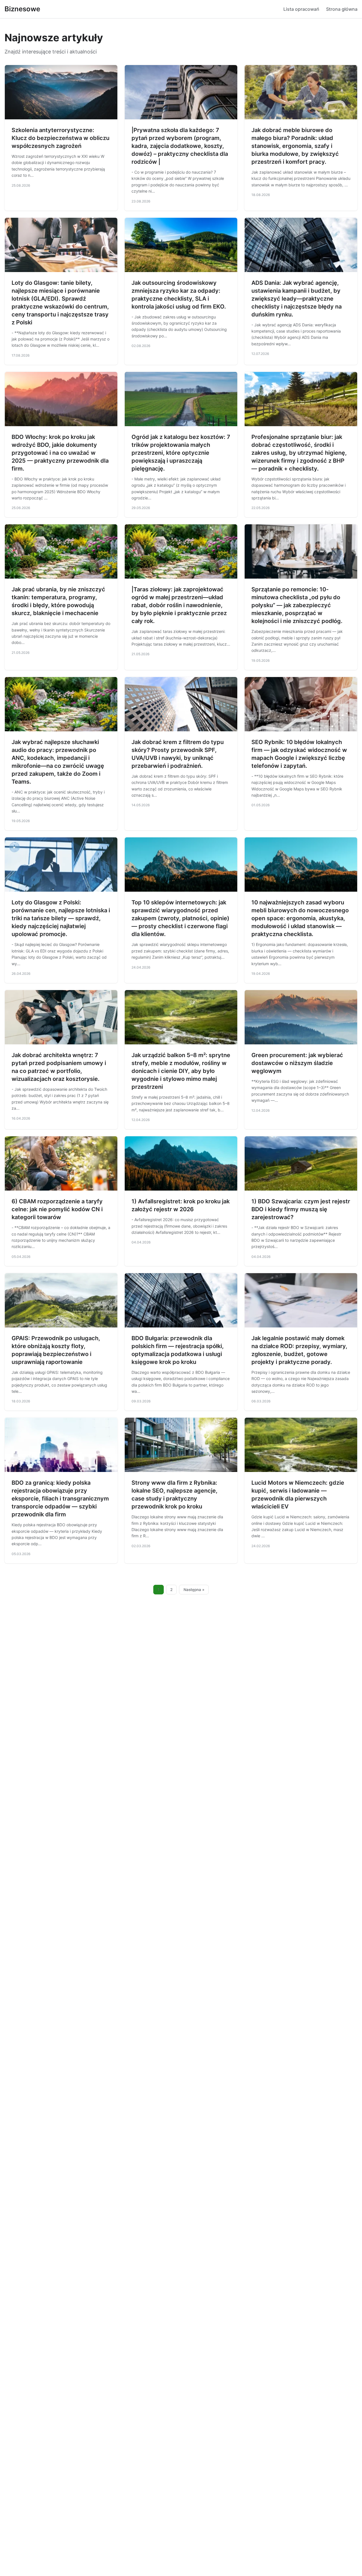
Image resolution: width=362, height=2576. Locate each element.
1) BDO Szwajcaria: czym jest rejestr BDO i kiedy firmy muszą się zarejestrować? (301, 1209)
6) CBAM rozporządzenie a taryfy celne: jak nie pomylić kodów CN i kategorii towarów (57, 1209)
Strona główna (342, 9)
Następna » (194, 1590)
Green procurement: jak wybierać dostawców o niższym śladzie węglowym (297, 1063)
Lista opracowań (301, 9)
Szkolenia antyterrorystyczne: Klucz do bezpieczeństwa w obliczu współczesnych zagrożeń (61, 138)
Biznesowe (22, 9)
